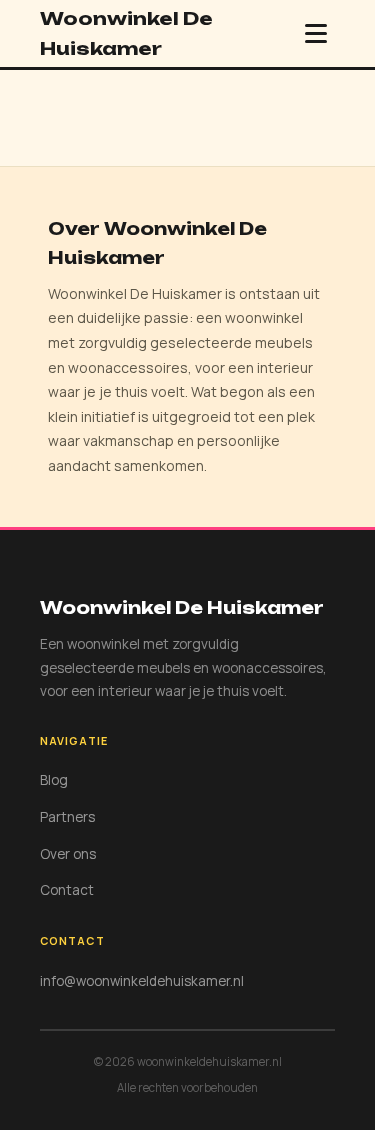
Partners (67, 817)
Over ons (68, 854)
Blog (54, 780)
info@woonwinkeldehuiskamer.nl (142, 981)
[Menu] (316, 33)
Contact (67, 890)
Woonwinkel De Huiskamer (126, 33)
